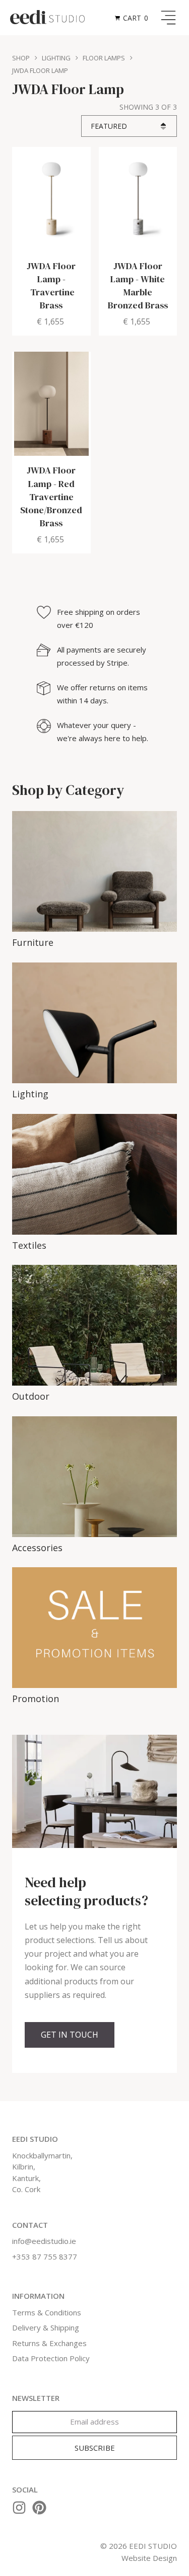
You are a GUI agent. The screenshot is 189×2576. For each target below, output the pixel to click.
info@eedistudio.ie (44, 2241)
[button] (133, 18)
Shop (21, 58)
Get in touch (70, 2035)
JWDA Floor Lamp (40, 70)
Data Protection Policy (51, 2358)
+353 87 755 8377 (45, 2257)
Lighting (56, 58)
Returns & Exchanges (49, 2343)
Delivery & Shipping (46, 2327)
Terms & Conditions (47, 2312)
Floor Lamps (104, 58)
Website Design (149, 2558)
